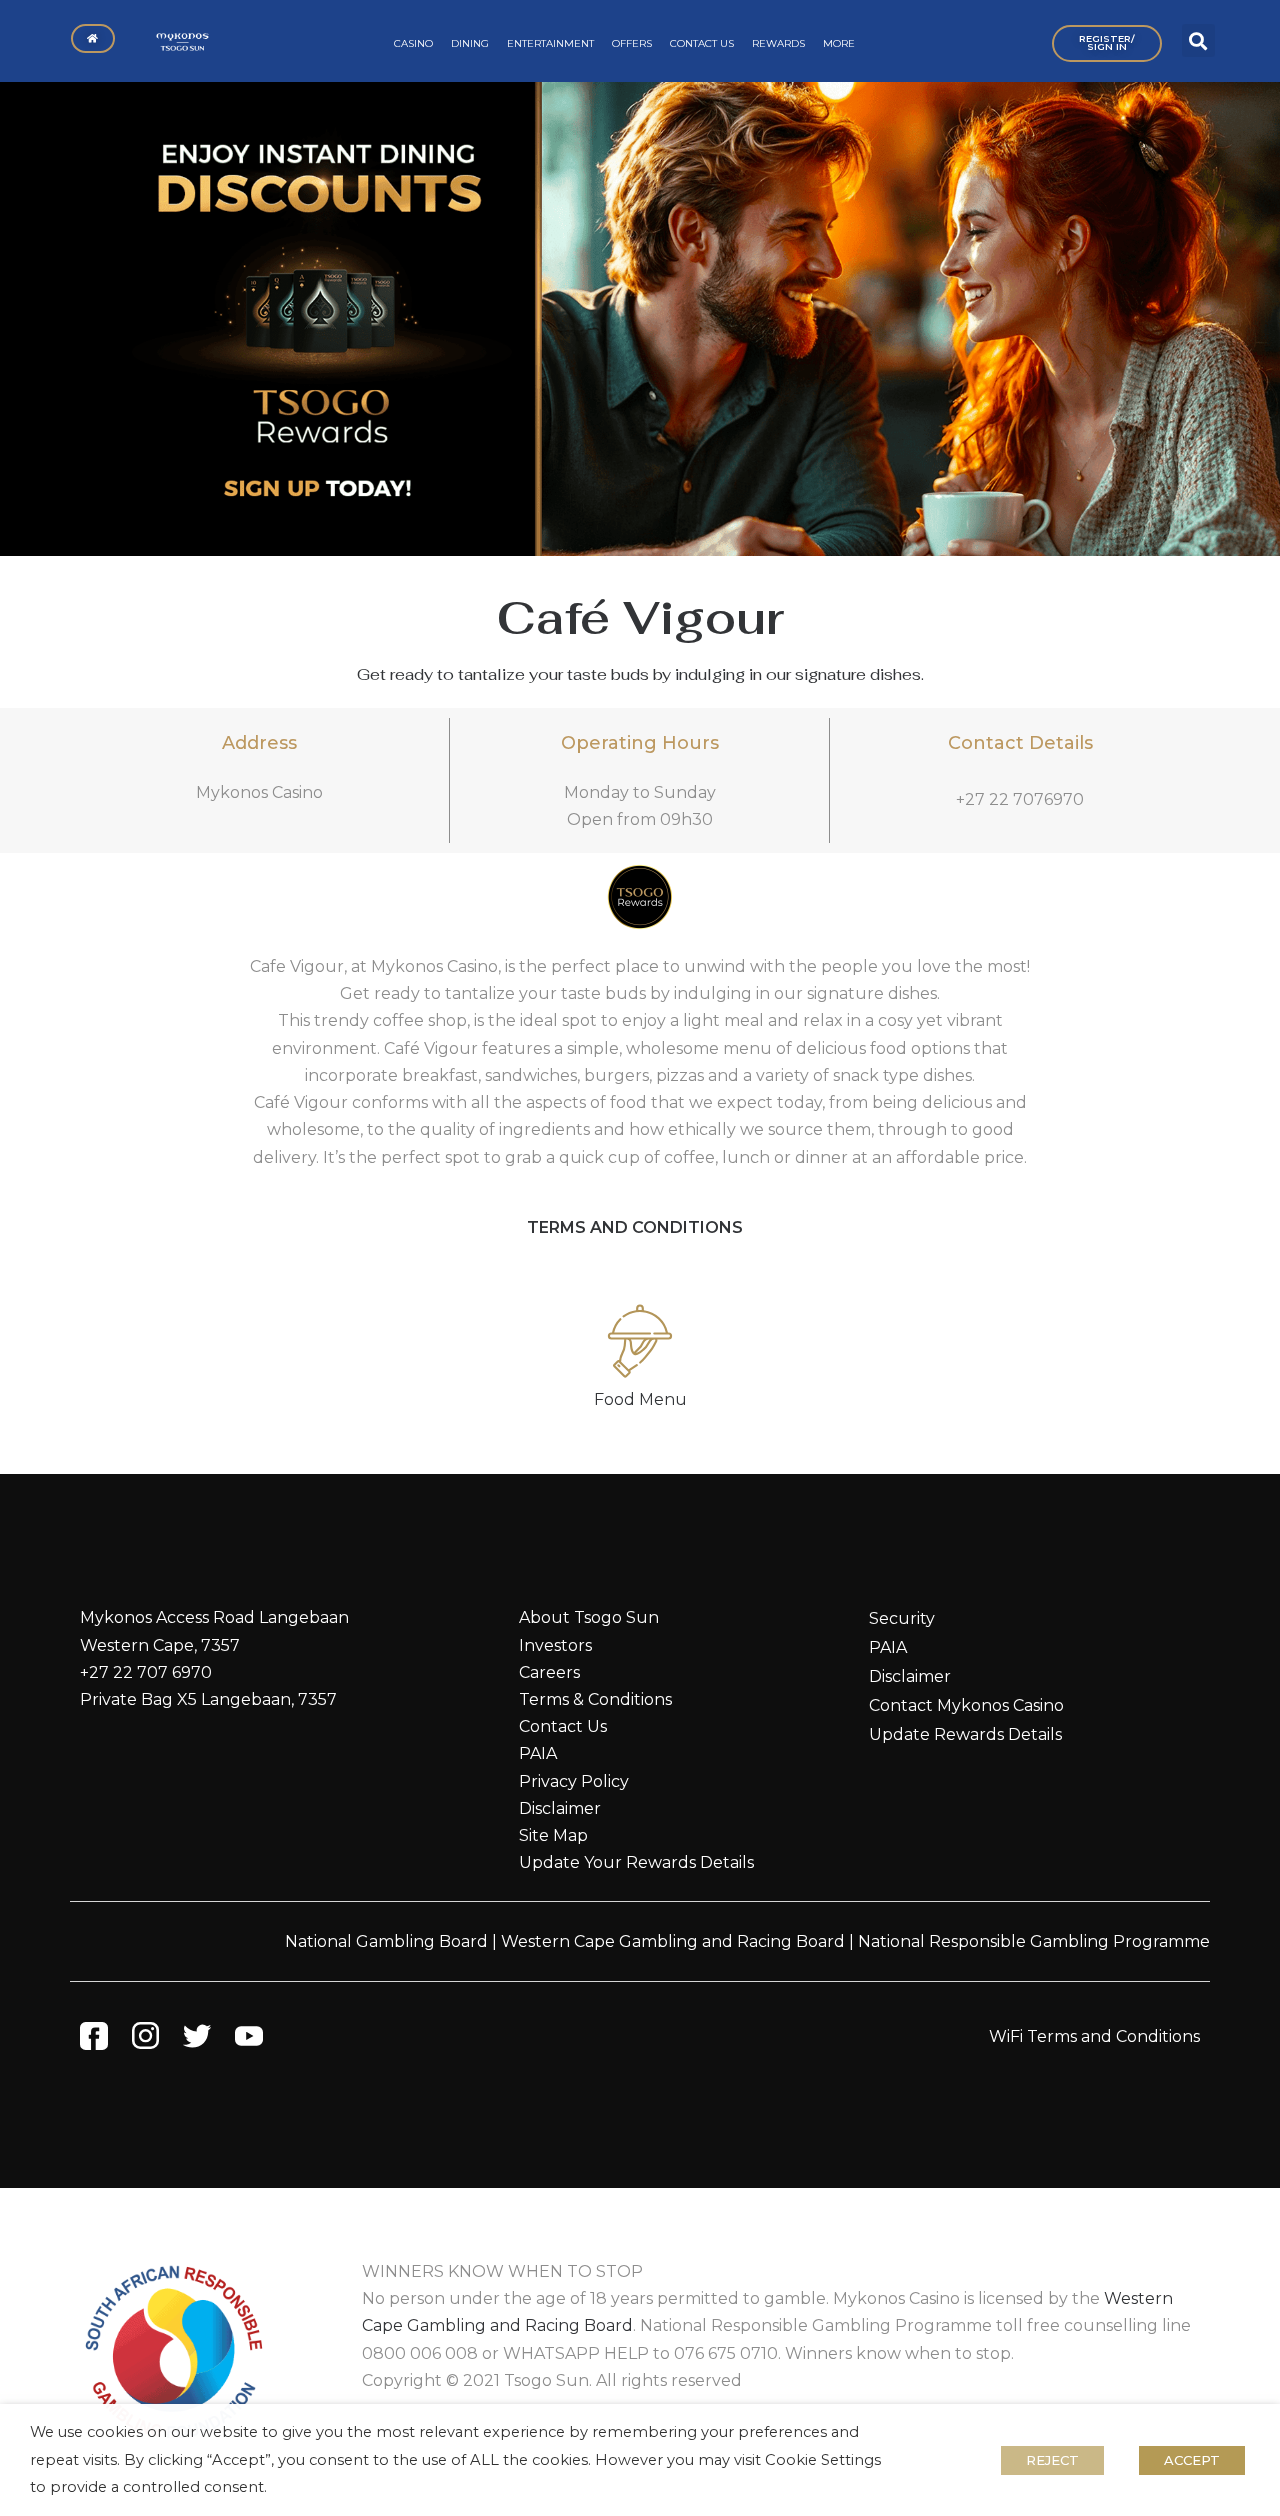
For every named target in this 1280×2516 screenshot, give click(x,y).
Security (902, 1618)
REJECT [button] (1052, 2460)
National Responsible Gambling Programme (1034, 1941)
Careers (549, 1672)
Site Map (553, 1835)
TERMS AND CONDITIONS (635, 1227)
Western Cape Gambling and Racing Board (673, 1941)
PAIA (538, 1753)
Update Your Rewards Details (636, 1862)
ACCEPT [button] (1192, 2460)
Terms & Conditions (595, 1699)
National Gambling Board (386, 1941)
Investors (555, 1645)
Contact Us (563, 1726)
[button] (1198, 40)
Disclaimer (560, 1808)
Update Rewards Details (965, 1734)
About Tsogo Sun (589, 1617)
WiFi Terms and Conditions (1094, 2036)
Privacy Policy (574, 1781)
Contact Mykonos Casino (966, 1705)
